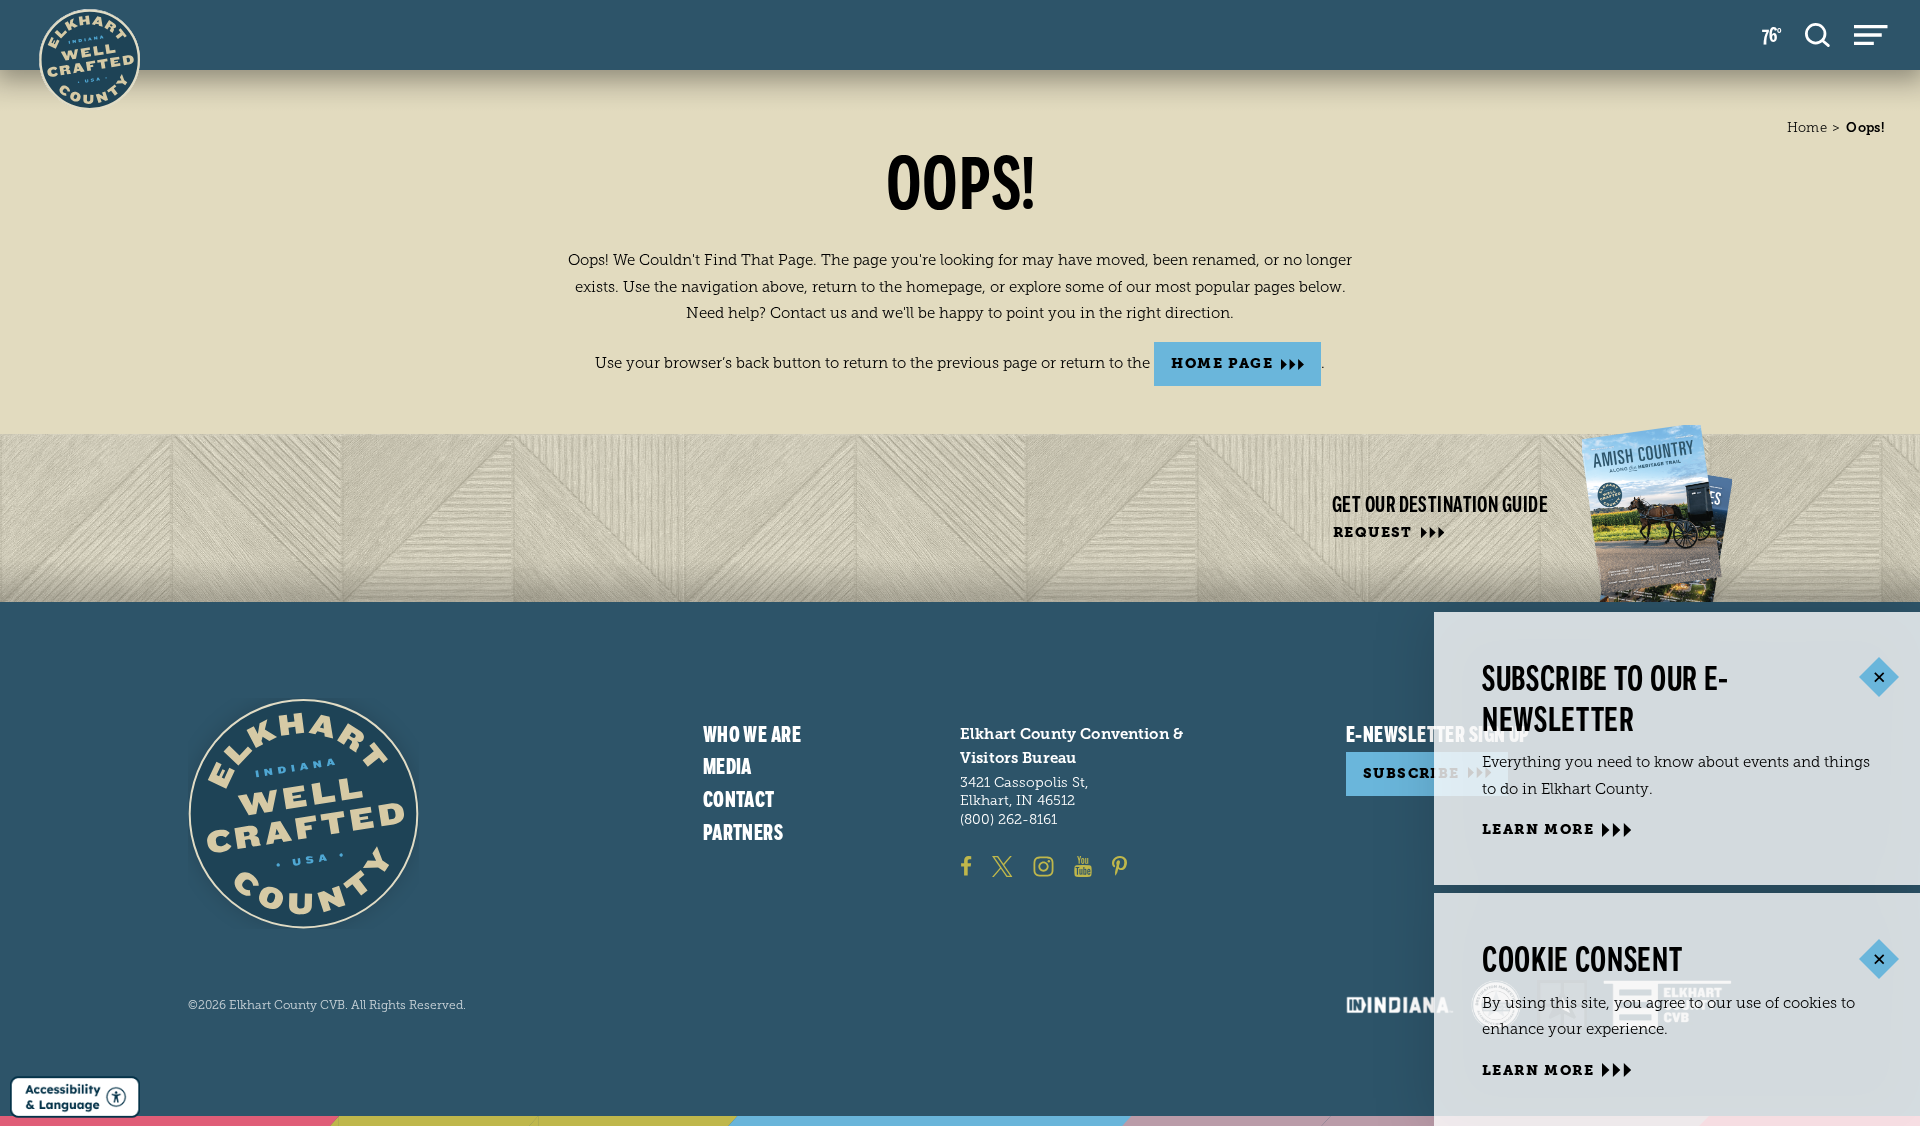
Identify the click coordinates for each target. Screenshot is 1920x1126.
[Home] (303, 813)
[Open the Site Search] (1817, 35)
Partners (743, 833)
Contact (739, 800)
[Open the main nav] (1871, 35)
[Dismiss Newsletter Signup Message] (1878, 677)
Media (727, 767)
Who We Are (752, 735)
